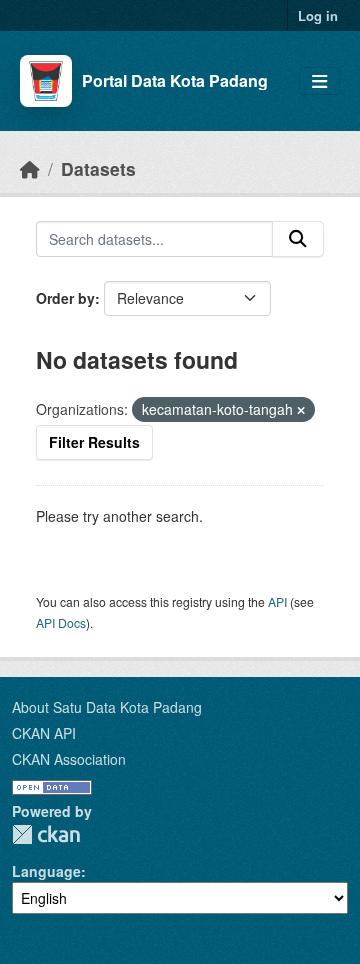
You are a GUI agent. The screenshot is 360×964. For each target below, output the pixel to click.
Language (46, 871)
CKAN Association (69, 759)
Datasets (98, 168)
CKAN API (44, 733)
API (277, 601)
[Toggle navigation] (319, 81)
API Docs (61, 622)
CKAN (46, 834)
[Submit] (298, 239)
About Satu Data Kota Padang (107, 707)
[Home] (30, 168)
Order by (65, 298)
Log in (318, 15)
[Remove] (301, 410)
